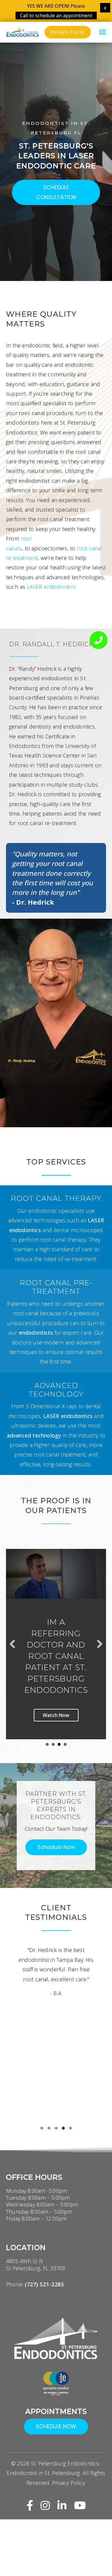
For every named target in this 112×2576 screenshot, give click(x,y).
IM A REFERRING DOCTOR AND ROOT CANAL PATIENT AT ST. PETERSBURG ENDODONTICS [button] (65, 1756)
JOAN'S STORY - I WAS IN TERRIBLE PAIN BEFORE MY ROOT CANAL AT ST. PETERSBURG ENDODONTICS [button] (59, 1756)
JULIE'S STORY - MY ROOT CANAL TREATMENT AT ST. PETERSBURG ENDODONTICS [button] (47, 1756)
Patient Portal (68, 32)
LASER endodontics (51, 587)
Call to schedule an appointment (56, 15)
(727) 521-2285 (44, 2296)
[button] (56, 192)
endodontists (36, 1333)
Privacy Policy (68, 2494)
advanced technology (34, 1435)
